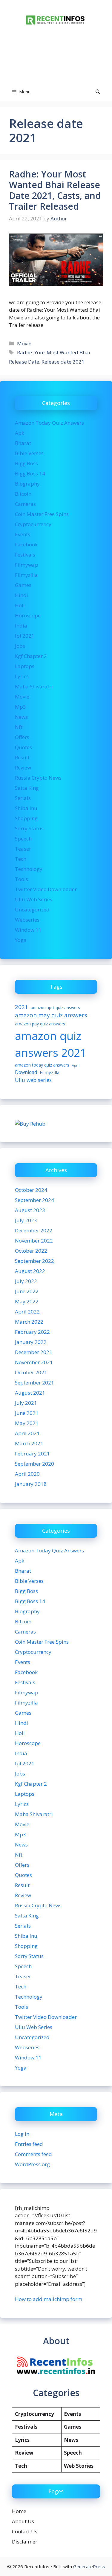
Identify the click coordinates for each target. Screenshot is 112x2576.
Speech (23, 839)
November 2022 (34, 1241)
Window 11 (28, 930)
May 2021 (27, 1423)
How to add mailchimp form (49, 2299)
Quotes (23, 747)
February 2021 (32, 1454)
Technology (29, 869)
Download (26, 1072)
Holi (20, 605)
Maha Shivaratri (34, 686)
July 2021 (26, 1403)
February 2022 (32, 1332)
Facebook (26, 544)
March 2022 (29, 1322)
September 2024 (34, 1200)
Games (23, 585)
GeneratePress (89, 2566)
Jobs (20, 646)
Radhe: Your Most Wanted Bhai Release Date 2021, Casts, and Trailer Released (55, 190)
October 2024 (31, 1190)
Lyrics (22, 676)
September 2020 (34, 1464)
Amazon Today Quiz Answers (49, 423)
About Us (23, 2521)
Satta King (27, 788)
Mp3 (20, 707)
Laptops (25, 666)
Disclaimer (25, 2542)
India (21, 626)
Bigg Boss (26, 463)
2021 (22, 1007)
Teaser (23, 849)
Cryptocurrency (33, 524)
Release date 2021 (63, 362)
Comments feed (33, 2154)
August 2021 (30, 1393)
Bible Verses (29, 453)
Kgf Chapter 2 (31, 656)
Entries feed (29, 2144)
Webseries (27, 920)
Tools (22, 879)
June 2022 (27, 1291)
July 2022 (26, 1281)
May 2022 (27, 1301)
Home (19, 2511)
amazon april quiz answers (55, 1007)
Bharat (23, 443)
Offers (22, 737)
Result (22, 757)
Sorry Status (29, 828)
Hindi (22, 595)
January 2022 (31, 1342)
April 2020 (27, 1474)
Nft (19, 727)
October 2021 (31, 1372)
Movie (24, 343)
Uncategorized (32, 910)
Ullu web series (33, 1080)
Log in (22, 2134)
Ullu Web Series (34, 899)
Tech (21, 859)
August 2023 (30, 1210)
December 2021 (34, 1352)
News (21, 717)
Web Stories (79, 2466)
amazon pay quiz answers (40, 1024)
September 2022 (34, 1261)
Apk (20, 433)
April (76, 1065)
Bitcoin (23, 494)
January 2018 (31, 1484)
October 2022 (31, 1251)
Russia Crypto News (38, 778)
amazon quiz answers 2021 (51, 1044)
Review (23, 768)
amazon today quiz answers (42, 1065)
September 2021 (34, 1383)
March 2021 (29, 1443)
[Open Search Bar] (98, 92)
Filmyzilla (26, 575)
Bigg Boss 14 (30, 473)
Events (23, 534)
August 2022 (30, 1271)
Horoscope (28, 615)
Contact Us (25, 2531)
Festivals (25, 555)
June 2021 (27, 1413)
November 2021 (34, 1362)
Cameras (25, 504)
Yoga (21, 940)
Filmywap (27, 565)
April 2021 (27, 1433)
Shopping (26, 818)
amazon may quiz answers (51, 1015)
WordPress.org (32, 2164)
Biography (27, 484)
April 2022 (27, 1312)
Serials (23, 798)
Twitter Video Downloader (46, 889)
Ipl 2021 (25, 636)
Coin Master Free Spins (42, 514)
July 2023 (26, 1220)
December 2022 (34, 1230)
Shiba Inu (26, 808)
